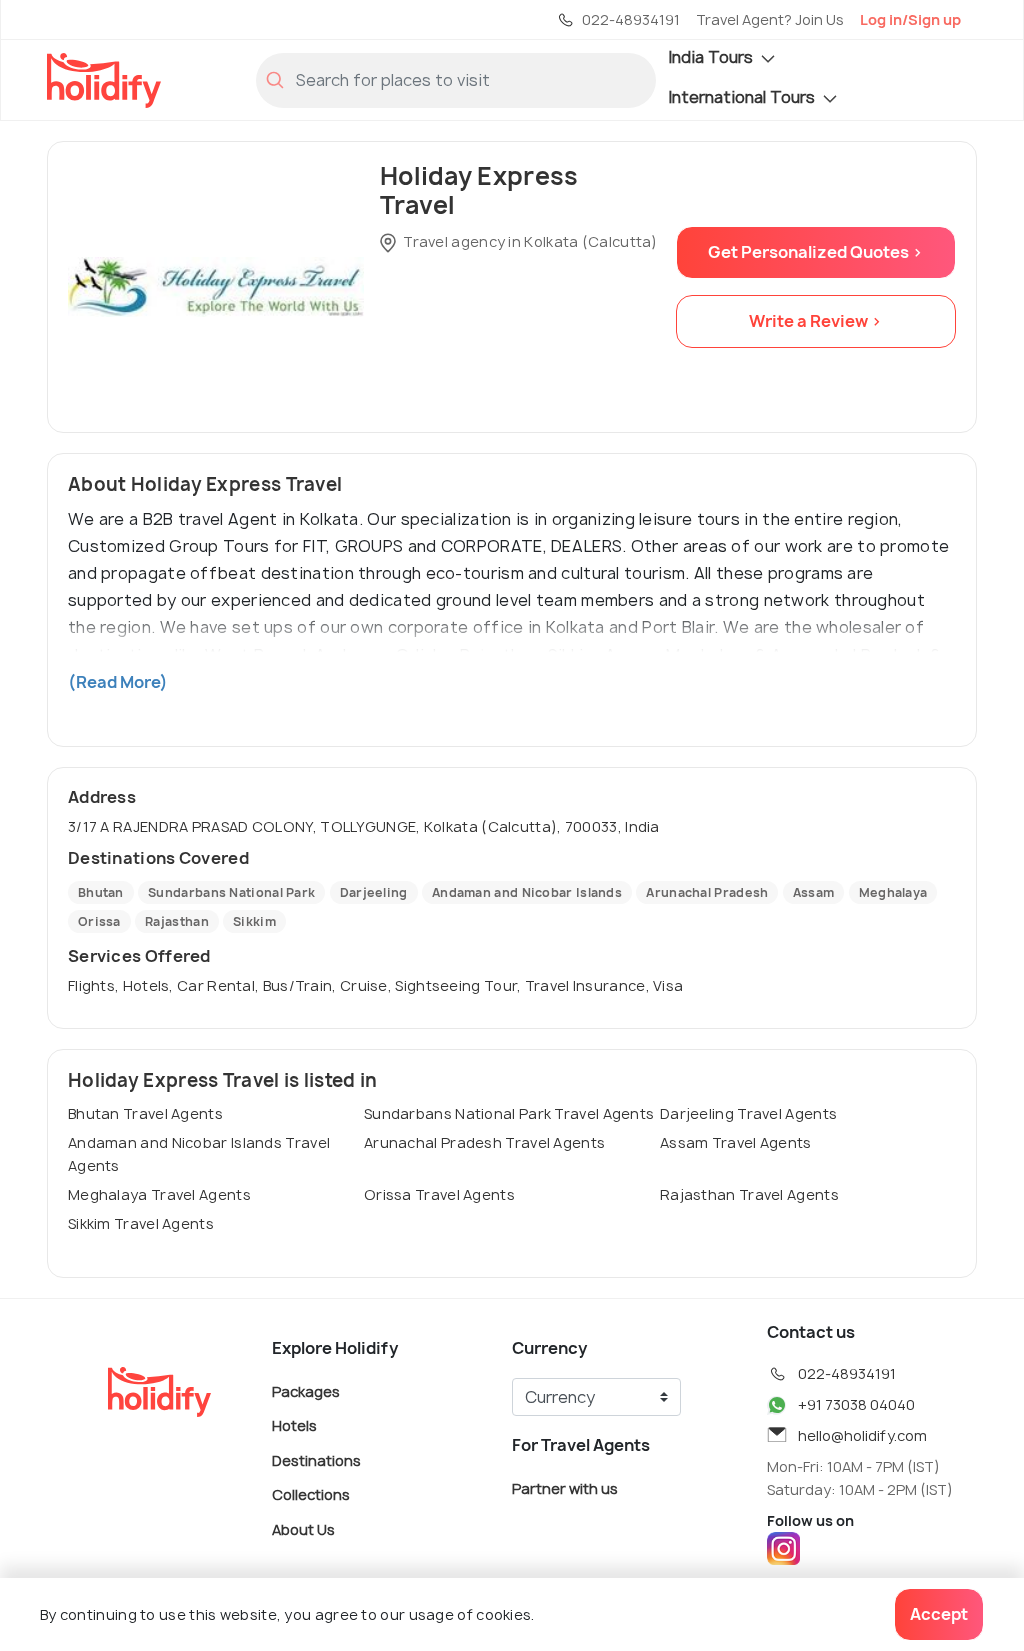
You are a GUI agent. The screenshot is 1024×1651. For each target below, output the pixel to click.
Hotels (294, 1425)
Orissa (99, 921)
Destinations (316, 1459)
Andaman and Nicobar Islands (527, 892)
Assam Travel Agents (736, 1142)
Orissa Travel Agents (439, 1194)
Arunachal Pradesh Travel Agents (484, 1142)
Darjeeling (374, 892)
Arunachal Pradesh (707, 892)
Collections (311, 1494)
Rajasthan (177, 921)
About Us (303, 1528)
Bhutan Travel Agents (145, 1113)
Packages (306, 1390)
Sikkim (254, 921)
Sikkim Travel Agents (141, 1223)
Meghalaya (893, 892)
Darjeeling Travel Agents (748, 1113)
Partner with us (565, 1487)
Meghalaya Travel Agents (159, 1194)
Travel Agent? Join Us (770, 19)
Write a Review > (815, 321)
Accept (939, 1614)
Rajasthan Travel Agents (749, 1194)
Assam (814, 892)
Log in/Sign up (910, 19)
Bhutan (101, 892)
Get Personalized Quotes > (815, 252)
